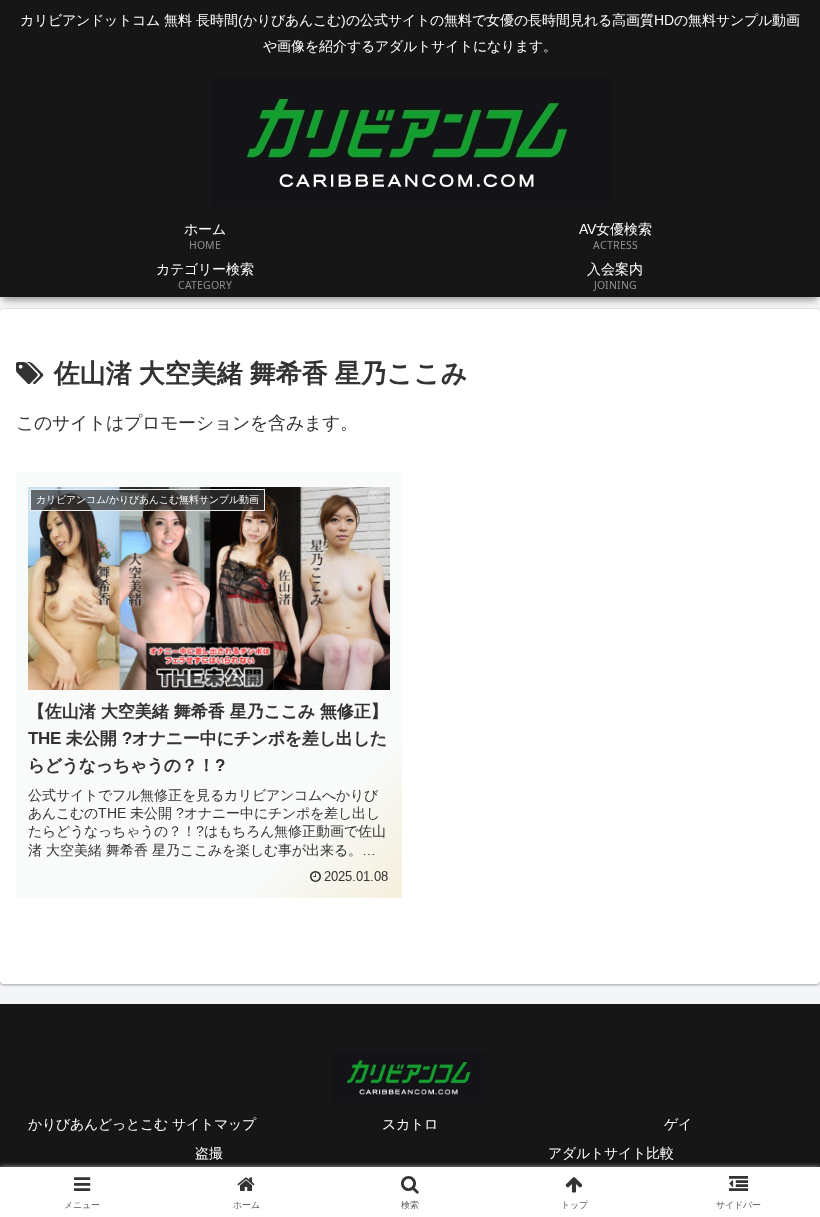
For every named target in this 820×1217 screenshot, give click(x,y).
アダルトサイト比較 (611, 1153)
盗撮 (209, 1153)
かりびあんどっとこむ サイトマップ (142, 1124)
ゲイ (678, 1124)
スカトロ (410, 1124)
